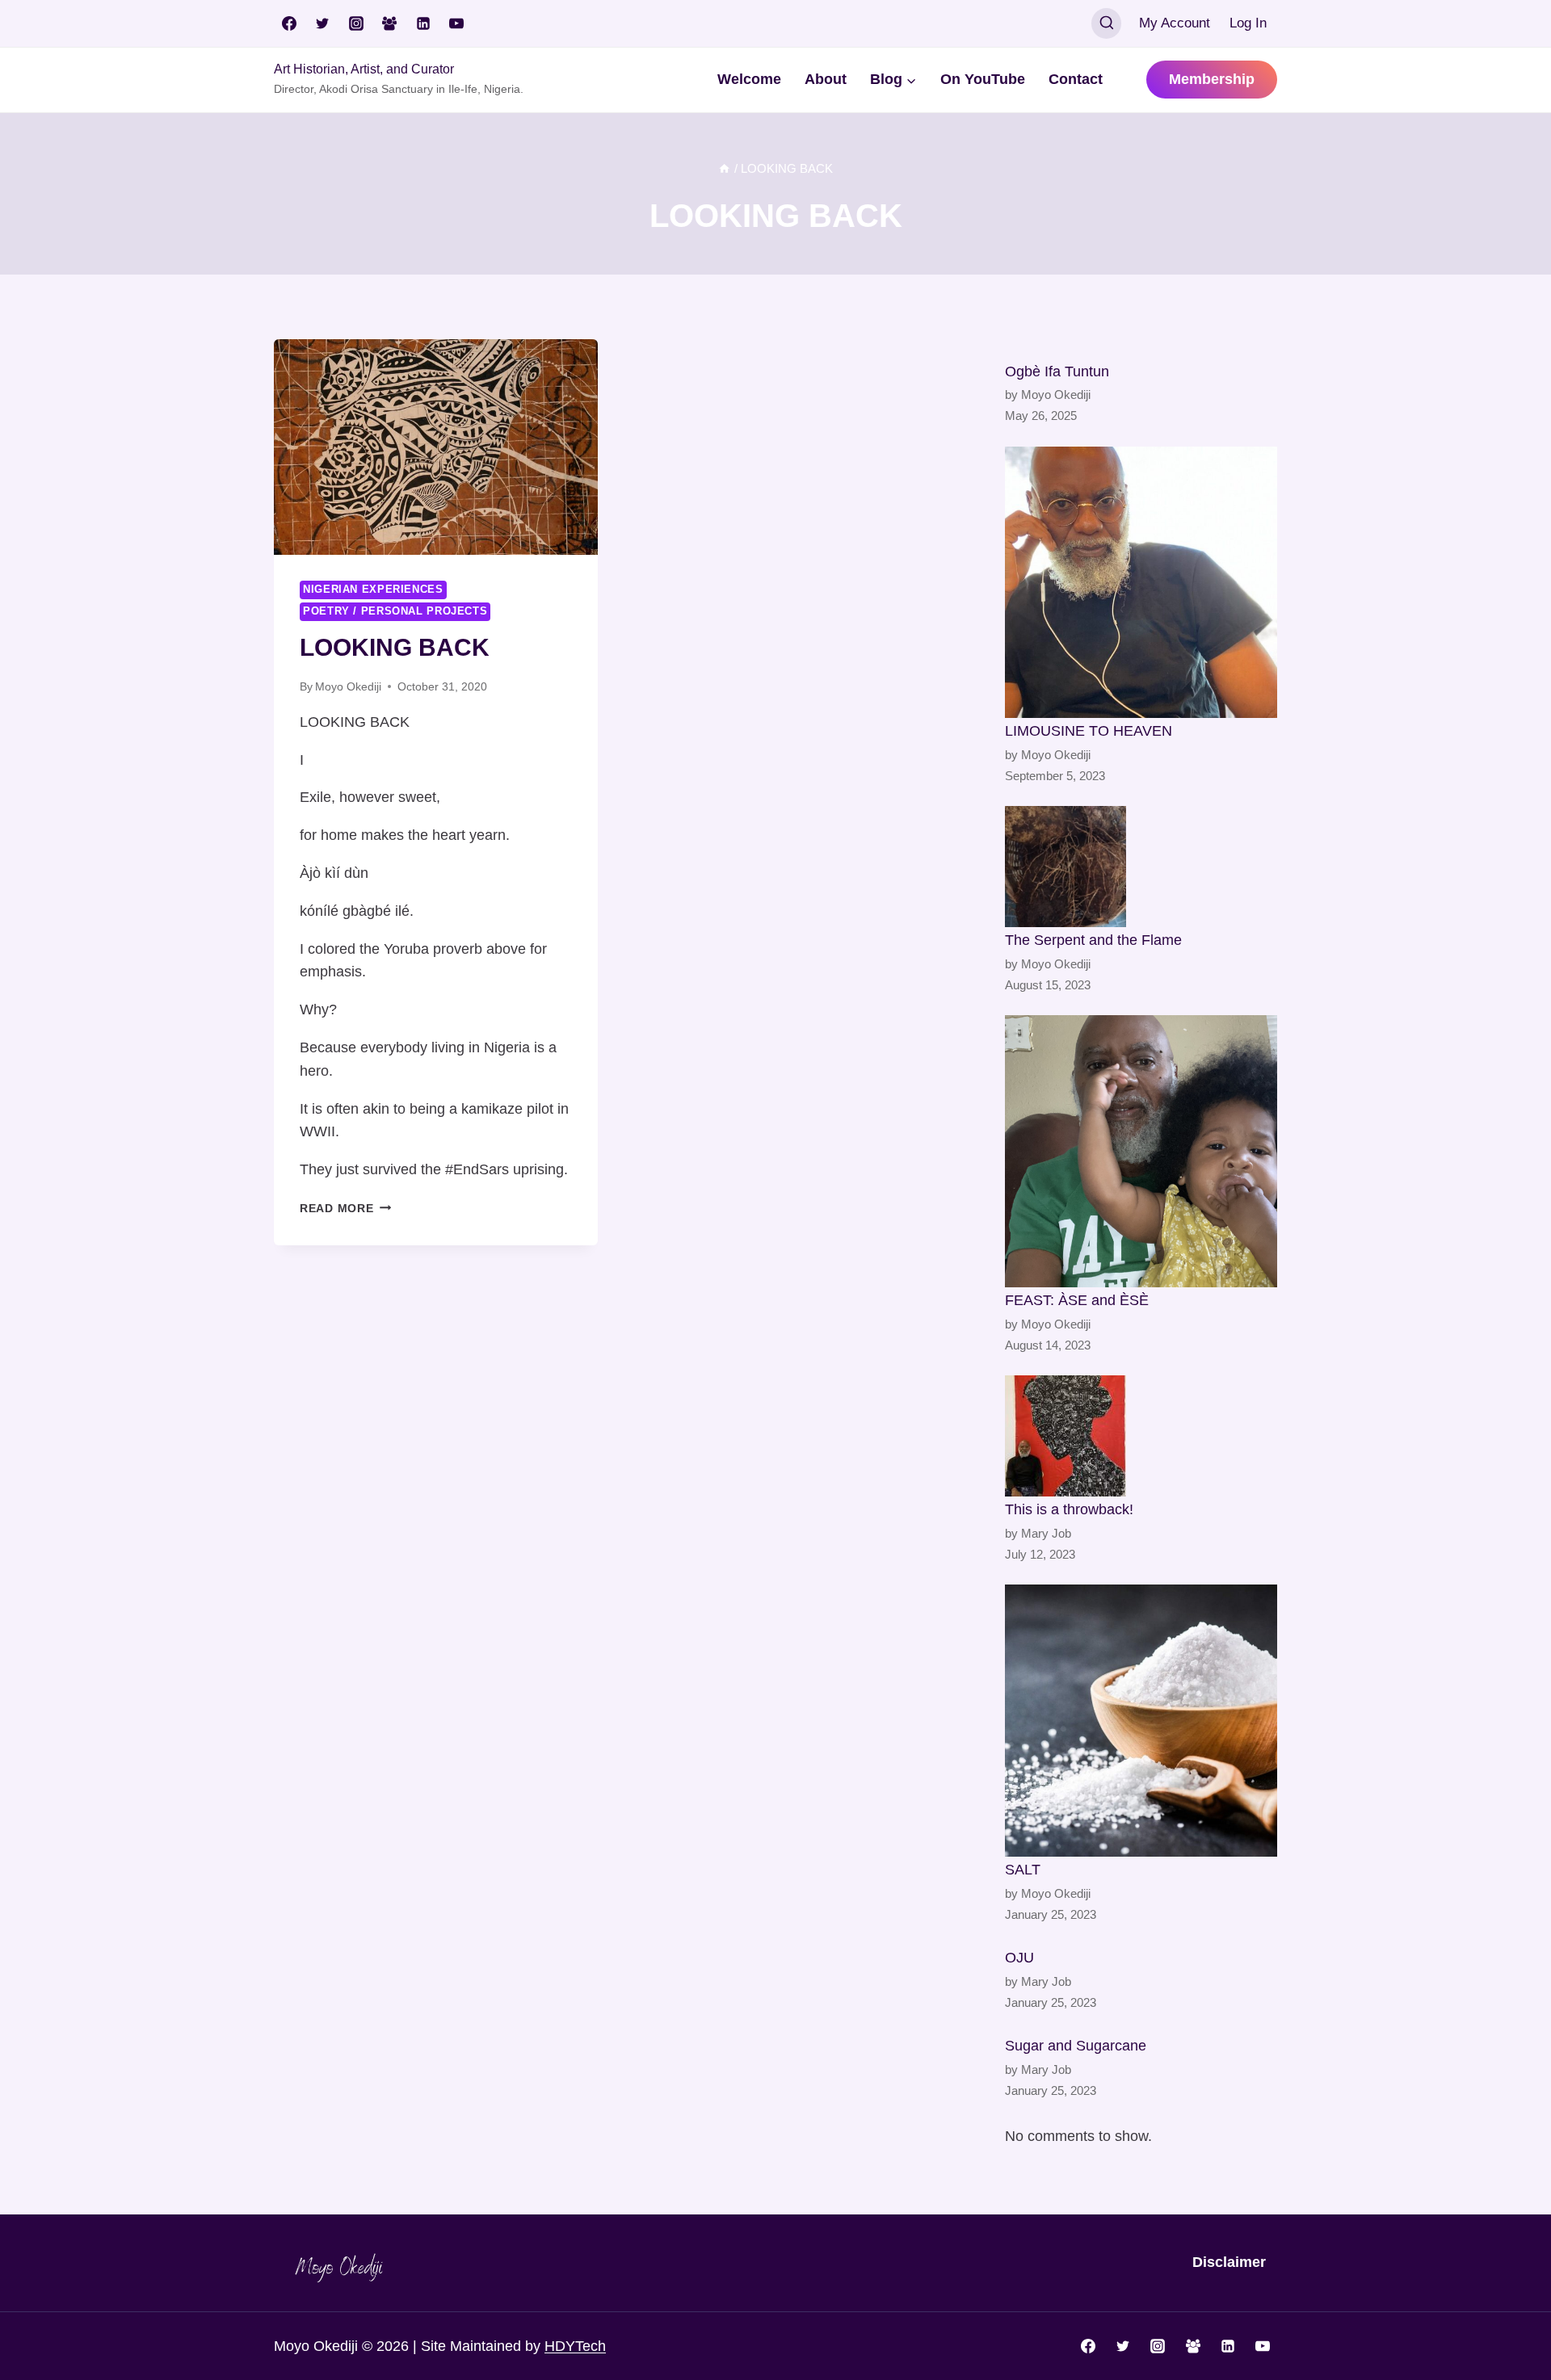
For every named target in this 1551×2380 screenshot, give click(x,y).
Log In (1248, 23)
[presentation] (436, 447)
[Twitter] (322, 23)
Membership (1212, 79)
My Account (1175, 23)
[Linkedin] (423, 23)
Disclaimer (1229, 2262)
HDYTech (575, 2346)
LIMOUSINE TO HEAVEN (1089, 731)
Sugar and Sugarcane (1076, 2046)
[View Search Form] (1107, 23)
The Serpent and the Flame (1093, 940)
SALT (1023, 1870)
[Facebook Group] (389, 23)
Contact (1076, 79)
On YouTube (983, 79)
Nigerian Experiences (373, 590)
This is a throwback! (1069, 1509)
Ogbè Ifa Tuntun (1057, 371)
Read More (345, 1208)
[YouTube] (456, 23)
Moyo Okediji (348, 686)
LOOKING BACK (395, 647)
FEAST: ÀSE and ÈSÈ (1077, 1300)
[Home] (724, 168)
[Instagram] (356, 23)
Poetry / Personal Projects (395, 611)
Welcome (749, 79)
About (826, 79)
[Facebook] (289, 23)
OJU (1019, 1958)
